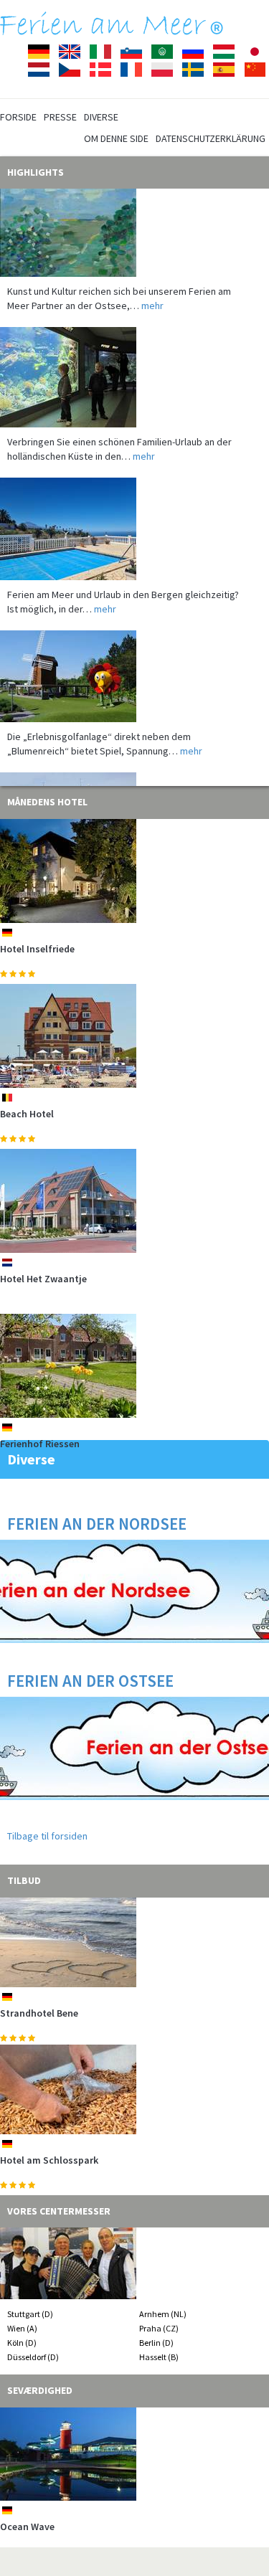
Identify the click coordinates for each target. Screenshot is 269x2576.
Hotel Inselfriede (37, 949)
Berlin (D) (156, 2343)
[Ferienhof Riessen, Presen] (134, 1366)
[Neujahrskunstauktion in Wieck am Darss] (134, 206)
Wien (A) (22, 2328)
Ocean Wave (27, 2527)
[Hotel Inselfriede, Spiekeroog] (134, 871)
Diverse (101, 117)
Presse (60, 117)
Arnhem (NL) (163, 2314)
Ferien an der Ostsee (90, 1681)
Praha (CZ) (159, 2328)
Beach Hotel (27, 1114)
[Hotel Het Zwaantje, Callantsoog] (134, 1201)
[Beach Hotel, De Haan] (134, 1036)
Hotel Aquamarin (38, 2013)
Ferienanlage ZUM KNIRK (54, 2160)
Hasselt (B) (159, 2357)
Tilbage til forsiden (47, 1836)
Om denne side (116, 138)
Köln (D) (22, 2343)
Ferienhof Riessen (40, 1444)
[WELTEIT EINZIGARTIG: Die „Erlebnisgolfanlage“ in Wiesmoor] (134, 662)
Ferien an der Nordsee (97, 1524)
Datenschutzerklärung (211, 138)
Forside (18, 117)
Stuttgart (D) (30, 2314)
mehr (152, 291)
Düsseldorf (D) (33, 2357)
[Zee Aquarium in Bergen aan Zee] (134, 363)
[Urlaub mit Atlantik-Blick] (134, 515)
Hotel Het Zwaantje (43, 1279)
